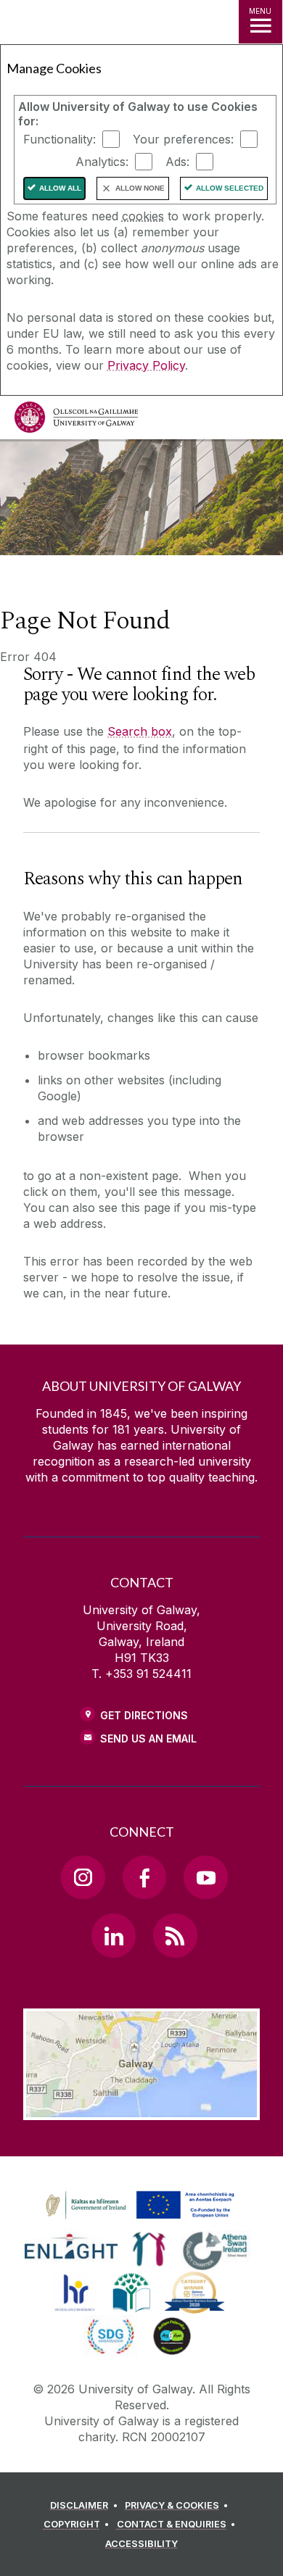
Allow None (140, 188)
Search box (140, 731)
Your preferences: (183, 139)
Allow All (60, 188)
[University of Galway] (76, 421)
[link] (138, 2206)
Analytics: (102, 162)
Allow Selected (230, 188)
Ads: (177, 162)
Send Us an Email (148, 1738)
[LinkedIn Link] (113, 1935)
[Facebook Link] (144, 1877)
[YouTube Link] (205, 1877)
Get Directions (144, 1715)
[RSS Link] (175, 1935)
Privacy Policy (146, 365)
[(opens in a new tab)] (141, 2219)
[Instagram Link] (83, 1877)
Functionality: (60, 139)
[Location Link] (141, 2109)
